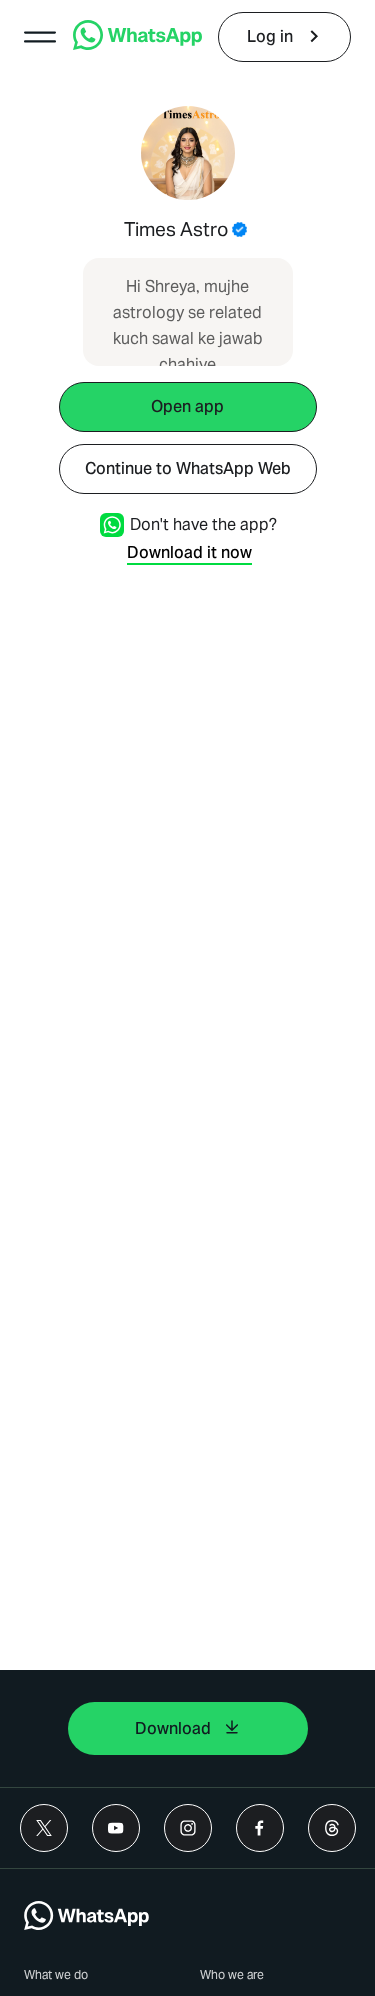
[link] (137, 44)
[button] (40, 37)
